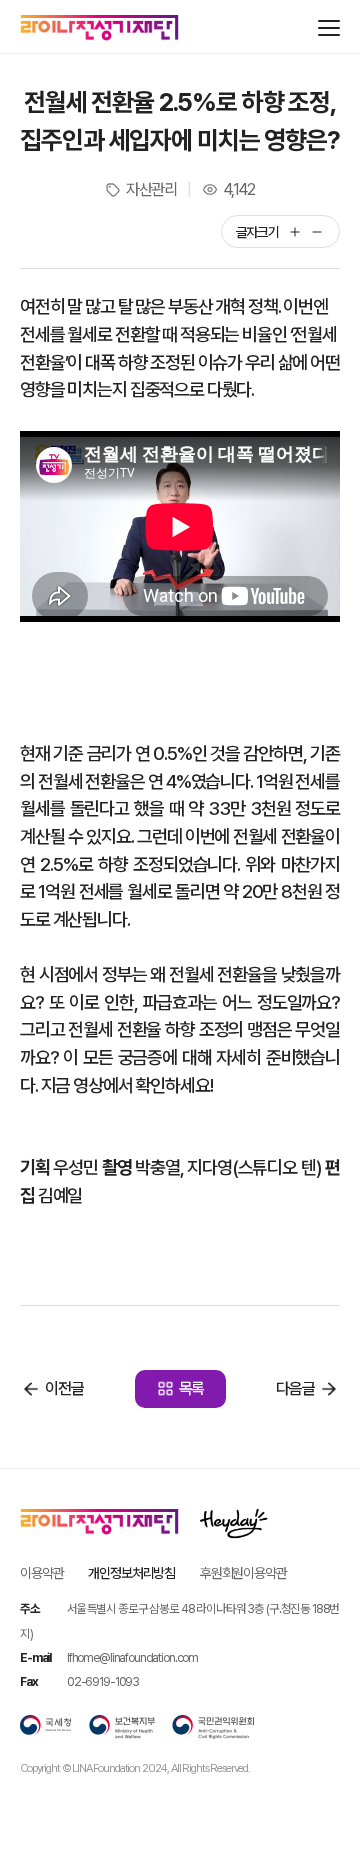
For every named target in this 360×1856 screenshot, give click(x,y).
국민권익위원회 (213, 1727)
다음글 (295, 1388)
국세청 (46, 1727)
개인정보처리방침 (131, 1573)
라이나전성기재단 (99, 28)
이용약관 (41, 1573)
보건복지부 (122, 1727)
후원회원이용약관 (243, 1573)
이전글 (64, 1388)
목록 (192, 1388)
